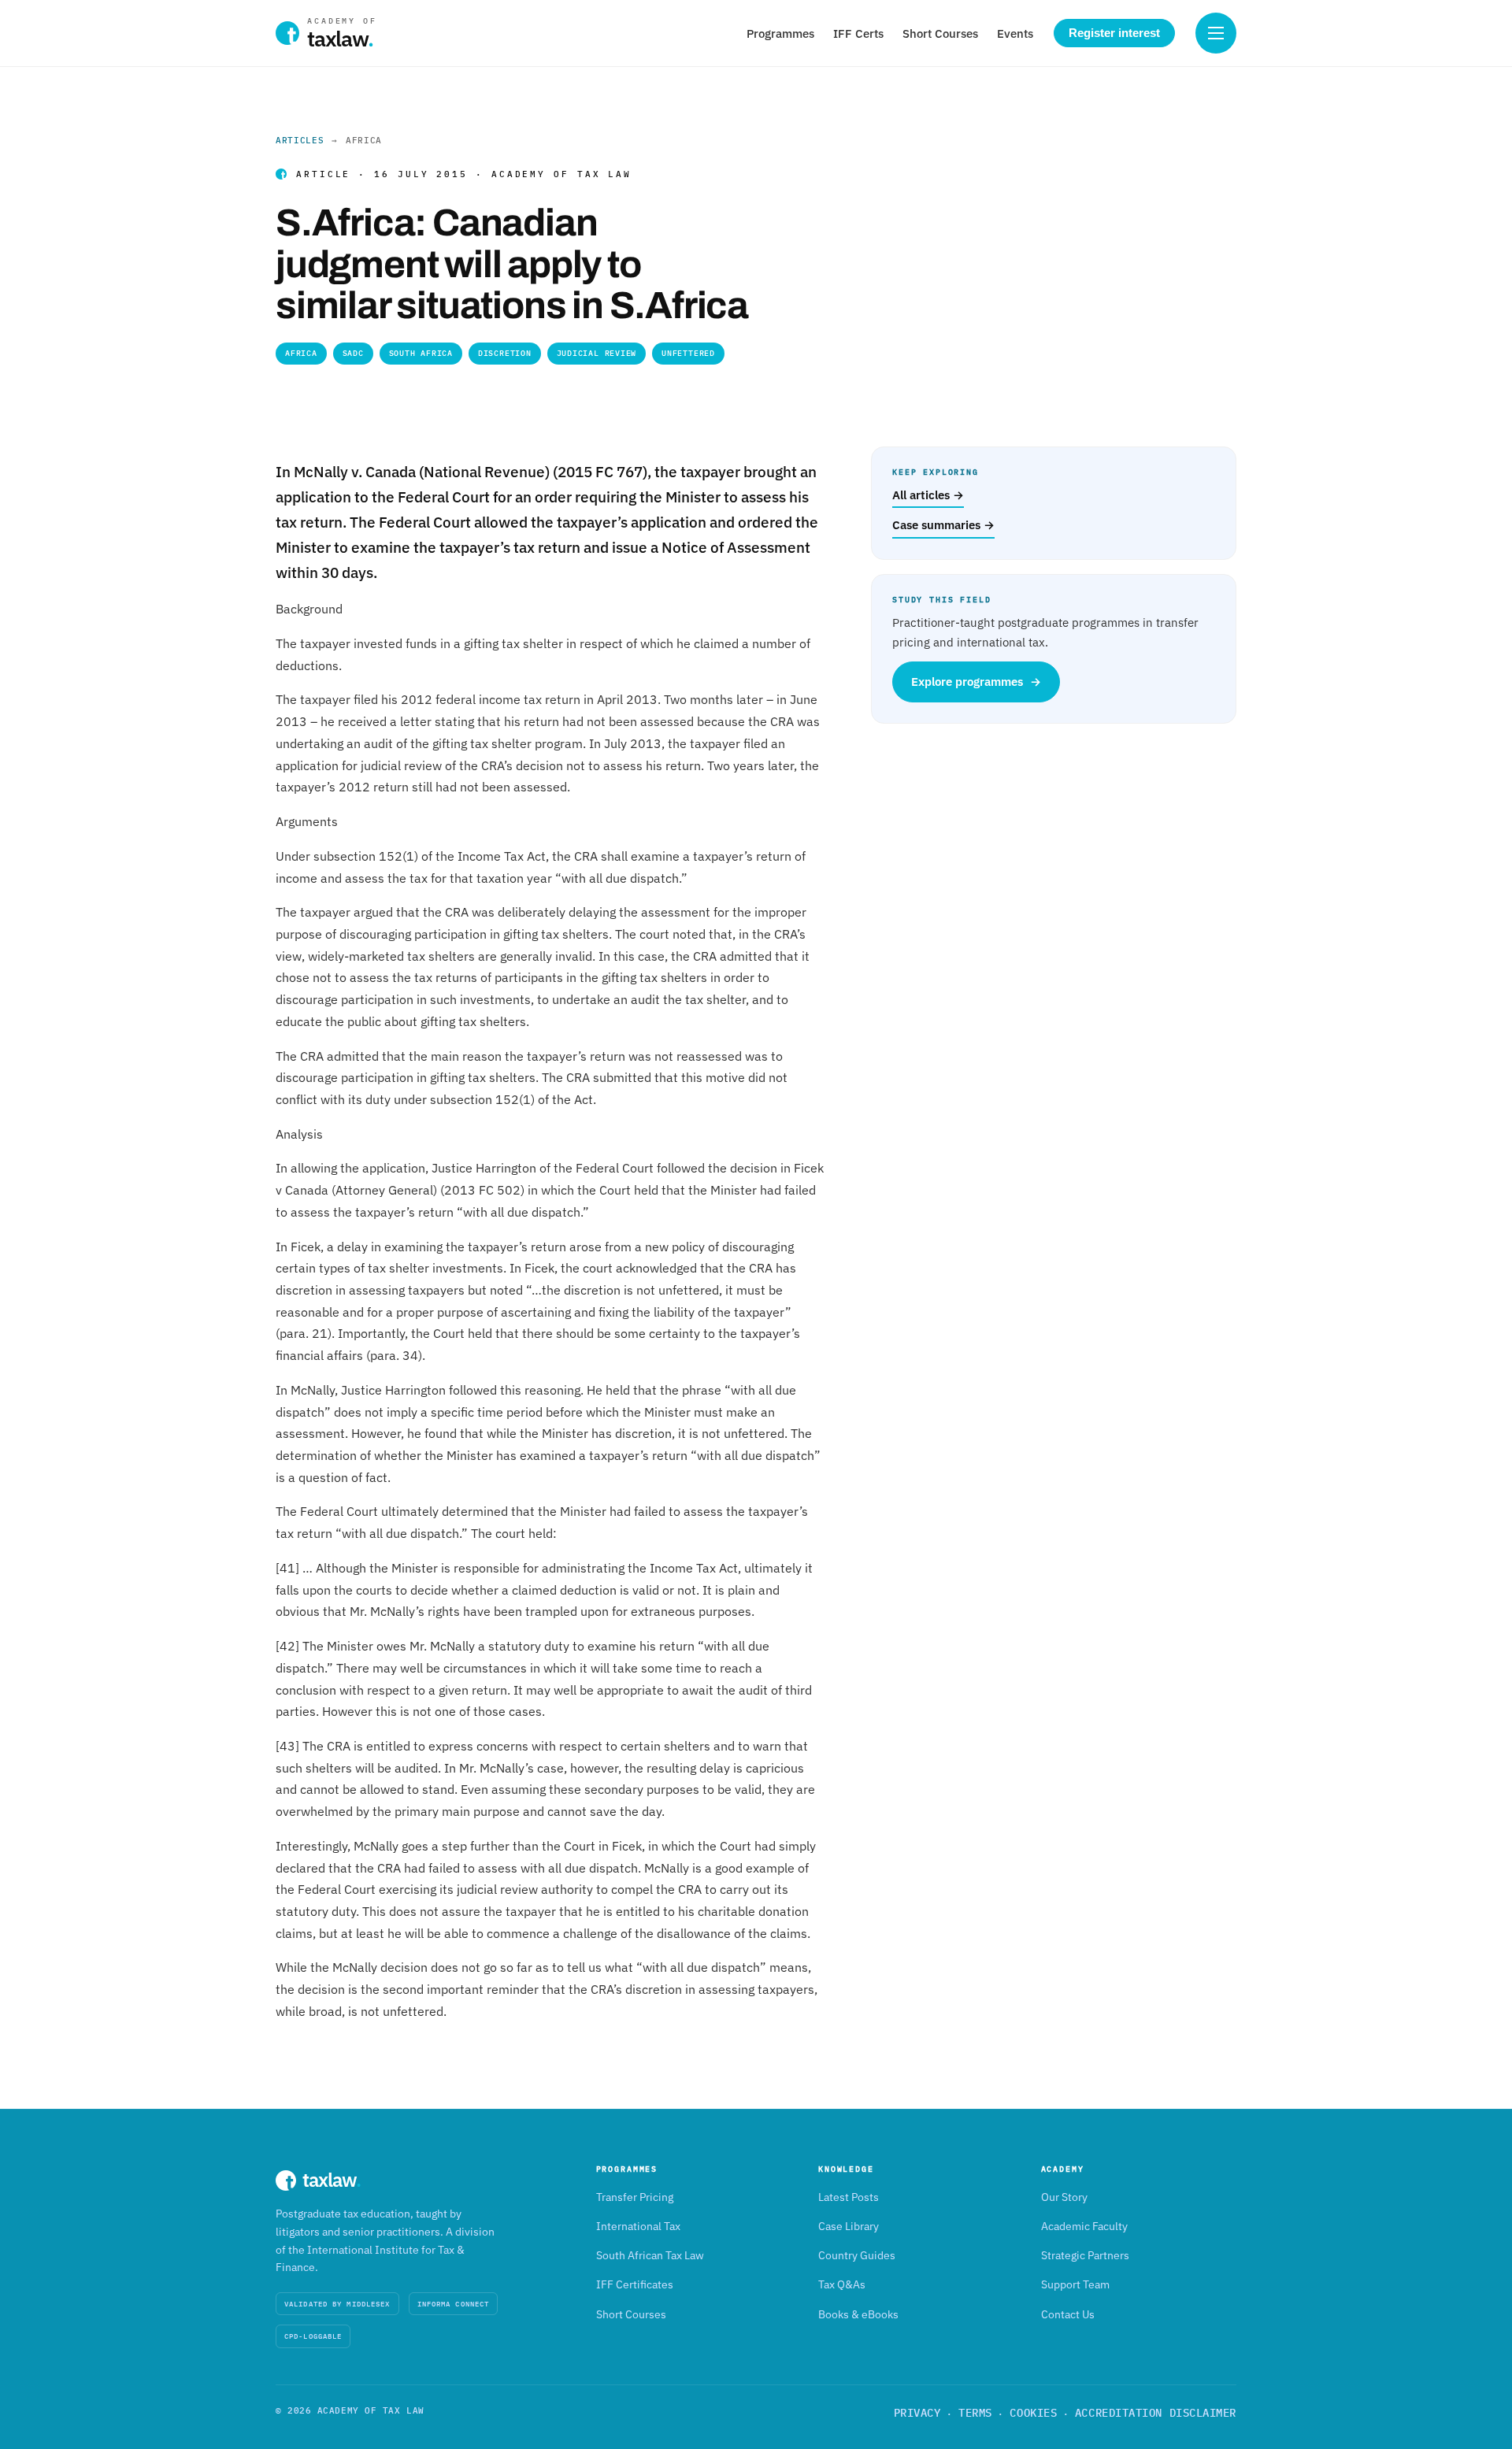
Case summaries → (943, 525)
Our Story (1064, 2197)
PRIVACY (917, 2413)
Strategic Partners (1085, 2255)
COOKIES (1033, 2413)
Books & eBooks (858, 2314)
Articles (300, 140)
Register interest (1114, 33)
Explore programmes (976, 682)
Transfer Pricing (635, 2197)
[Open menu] (1216, 33)
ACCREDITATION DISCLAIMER (1156, 2413)
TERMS (975, 2413)
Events (1015, 33)
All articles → (928, 495)
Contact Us (1068, 2314)
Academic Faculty (1084, 2226)
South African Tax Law (650, 2255)
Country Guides (857, 2255)
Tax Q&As (842, 2284)
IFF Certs (858, 33)
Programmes (780, 33)
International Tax (638, 2226)
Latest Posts (849, 2197)
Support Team (1075, 2284)
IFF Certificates (635, 2284)
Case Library (849, 2226)
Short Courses (940, 33)
